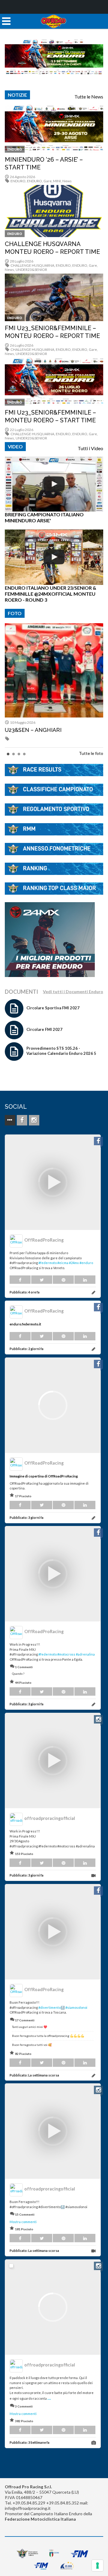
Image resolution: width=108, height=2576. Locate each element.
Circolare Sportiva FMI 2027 (53, 1008)
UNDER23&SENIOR (31, 270)
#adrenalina (85, 1654)
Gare (48, 181)
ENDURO (15, 149)
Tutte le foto (91, 753)
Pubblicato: (25, 1292)
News (67, 181)
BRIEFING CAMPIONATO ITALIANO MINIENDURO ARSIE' (44, 517)
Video (15, 446)
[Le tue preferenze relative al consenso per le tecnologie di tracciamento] (97, 2566)
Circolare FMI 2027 (44, 1029)
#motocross (66, 1654)
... (49, 2398)
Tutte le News (89, 97)
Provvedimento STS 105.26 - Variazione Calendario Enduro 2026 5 (61, 1051)
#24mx (74, 1263)
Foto (15, 613)
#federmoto (48, 1263)
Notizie (17, 95)
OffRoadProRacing (44, 1240)
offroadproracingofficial (50, 1818)
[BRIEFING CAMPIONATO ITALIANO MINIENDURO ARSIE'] (54, 484)
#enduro (86, 1263)
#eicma (63, 1263)
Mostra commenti (23, 2222)
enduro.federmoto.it (25, 1324)
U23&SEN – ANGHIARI (33, 730)
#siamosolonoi (76, 2007)
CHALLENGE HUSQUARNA (32, 265)
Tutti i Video (90, 448)
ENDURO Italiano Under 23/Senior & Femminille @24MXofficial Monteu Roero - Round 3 (51, 594)
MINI (57, 181)
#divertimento (49, 2007)
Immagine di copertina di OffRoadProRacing (44, 1476)
